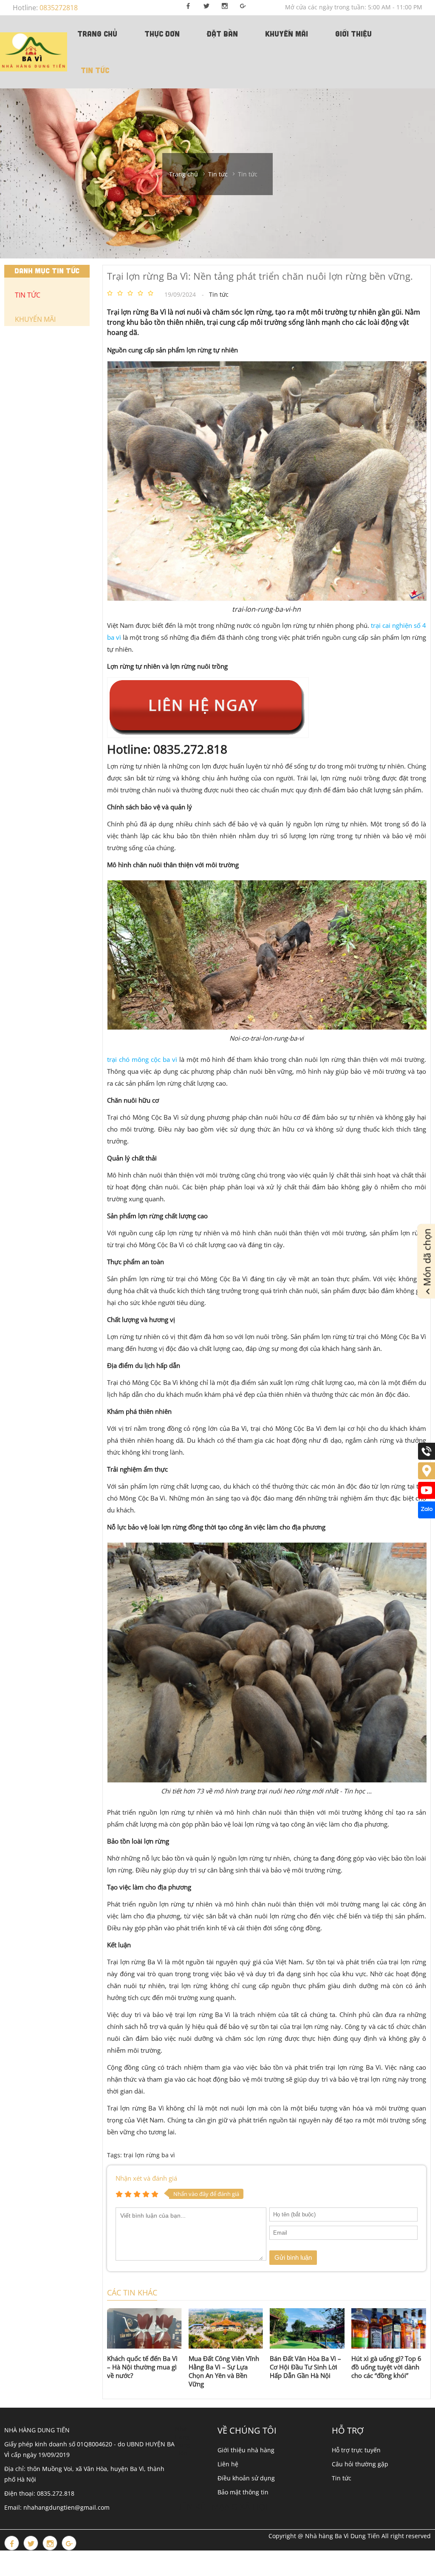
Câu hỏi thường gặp (360, 2464)
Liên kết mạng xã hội (222, 2506)
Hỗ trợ (348, 2430)
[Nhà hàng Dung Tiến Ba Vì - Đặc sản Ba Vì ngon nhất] (34, 52)
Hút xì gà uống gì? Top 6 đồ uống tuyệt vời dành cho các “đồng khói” (386, 2367)
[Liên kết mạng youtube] (427, 1497)
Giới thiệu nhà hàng (246, 2450)
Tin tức (95, 70)
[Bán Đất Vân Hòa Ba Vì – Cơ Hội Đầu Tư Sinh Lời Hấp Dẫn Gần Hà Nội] (307, 2328)
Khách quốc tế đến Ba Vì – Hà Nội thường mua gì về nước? (142, 2367)
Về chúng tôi (247, 2430)
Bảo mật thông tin (243, 2492)
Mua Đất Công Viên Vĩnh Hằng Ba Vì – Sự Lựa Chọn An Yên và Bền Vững (224, 2371)
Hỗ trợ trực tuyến (356, 2450)
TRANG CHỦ (97, 34)
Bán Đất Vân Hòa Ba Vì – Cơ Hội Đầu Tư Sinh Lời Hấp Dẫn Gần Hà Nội (305, 2367)
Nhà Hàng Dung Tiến (183, 2441)
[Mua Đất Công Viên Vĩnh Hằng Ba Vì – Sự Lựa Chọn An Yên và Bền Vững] (226, 2328)
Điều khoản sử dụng (246, 2478)
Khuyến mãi (287, 34)
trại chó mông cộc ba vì (142, 1059)
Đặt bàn (222, 34)
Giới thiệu (353, 34)
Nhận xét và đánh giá (146, 2178)
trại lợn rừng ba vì (149, 2155)
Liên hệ (228, 2464)
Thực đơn (162, 34)
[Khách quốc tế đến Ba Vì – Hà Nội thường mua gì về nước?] (144, 2328)
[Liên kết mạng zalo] (427, 1516)
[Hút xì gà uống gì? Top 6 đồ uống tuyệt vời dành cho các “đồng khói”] (389, 2328)
